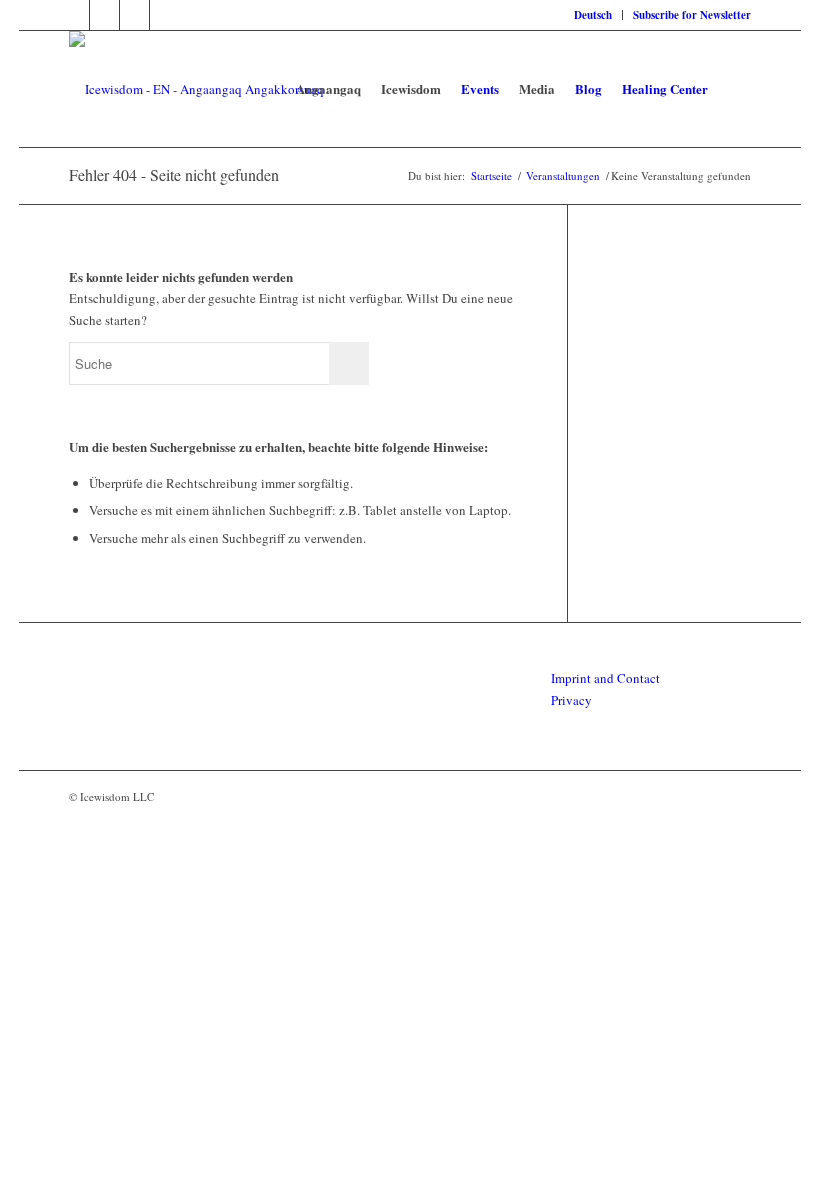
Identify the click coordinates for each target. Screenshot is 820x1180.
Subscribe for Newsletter (692, 15)
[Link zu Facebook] (74, 15)
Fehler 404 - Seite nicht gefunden (174, 174)
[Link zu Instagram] (134, 15)
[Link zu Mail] (165, 15)
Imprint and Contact (605, 678)
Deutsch (593, 15)
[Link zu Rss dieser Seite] (104, 15)
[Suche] (734, 89)
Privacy (571, 700)
